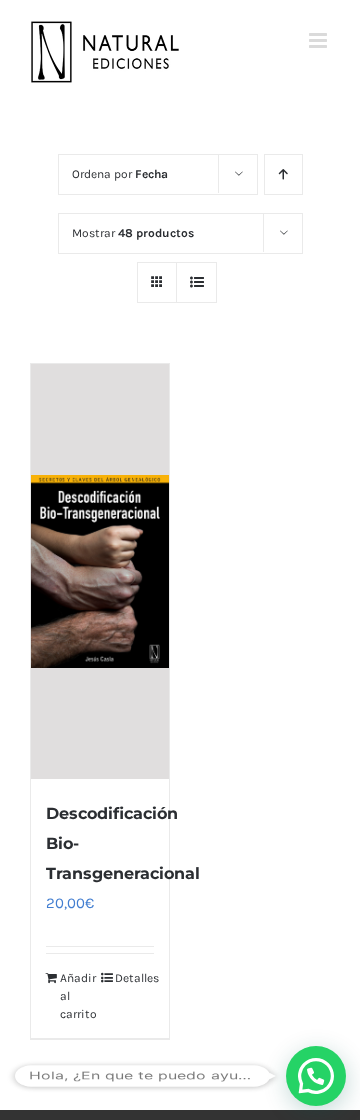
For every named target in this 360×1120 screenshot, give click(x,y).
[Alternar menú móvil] (319, 40)
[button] (316, 1076)
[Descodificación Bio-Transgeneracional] (100, 572)
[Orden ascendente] (283, 174)
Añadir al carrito (78, 996)
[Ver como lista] (196, 282)
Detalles (134, 978)
